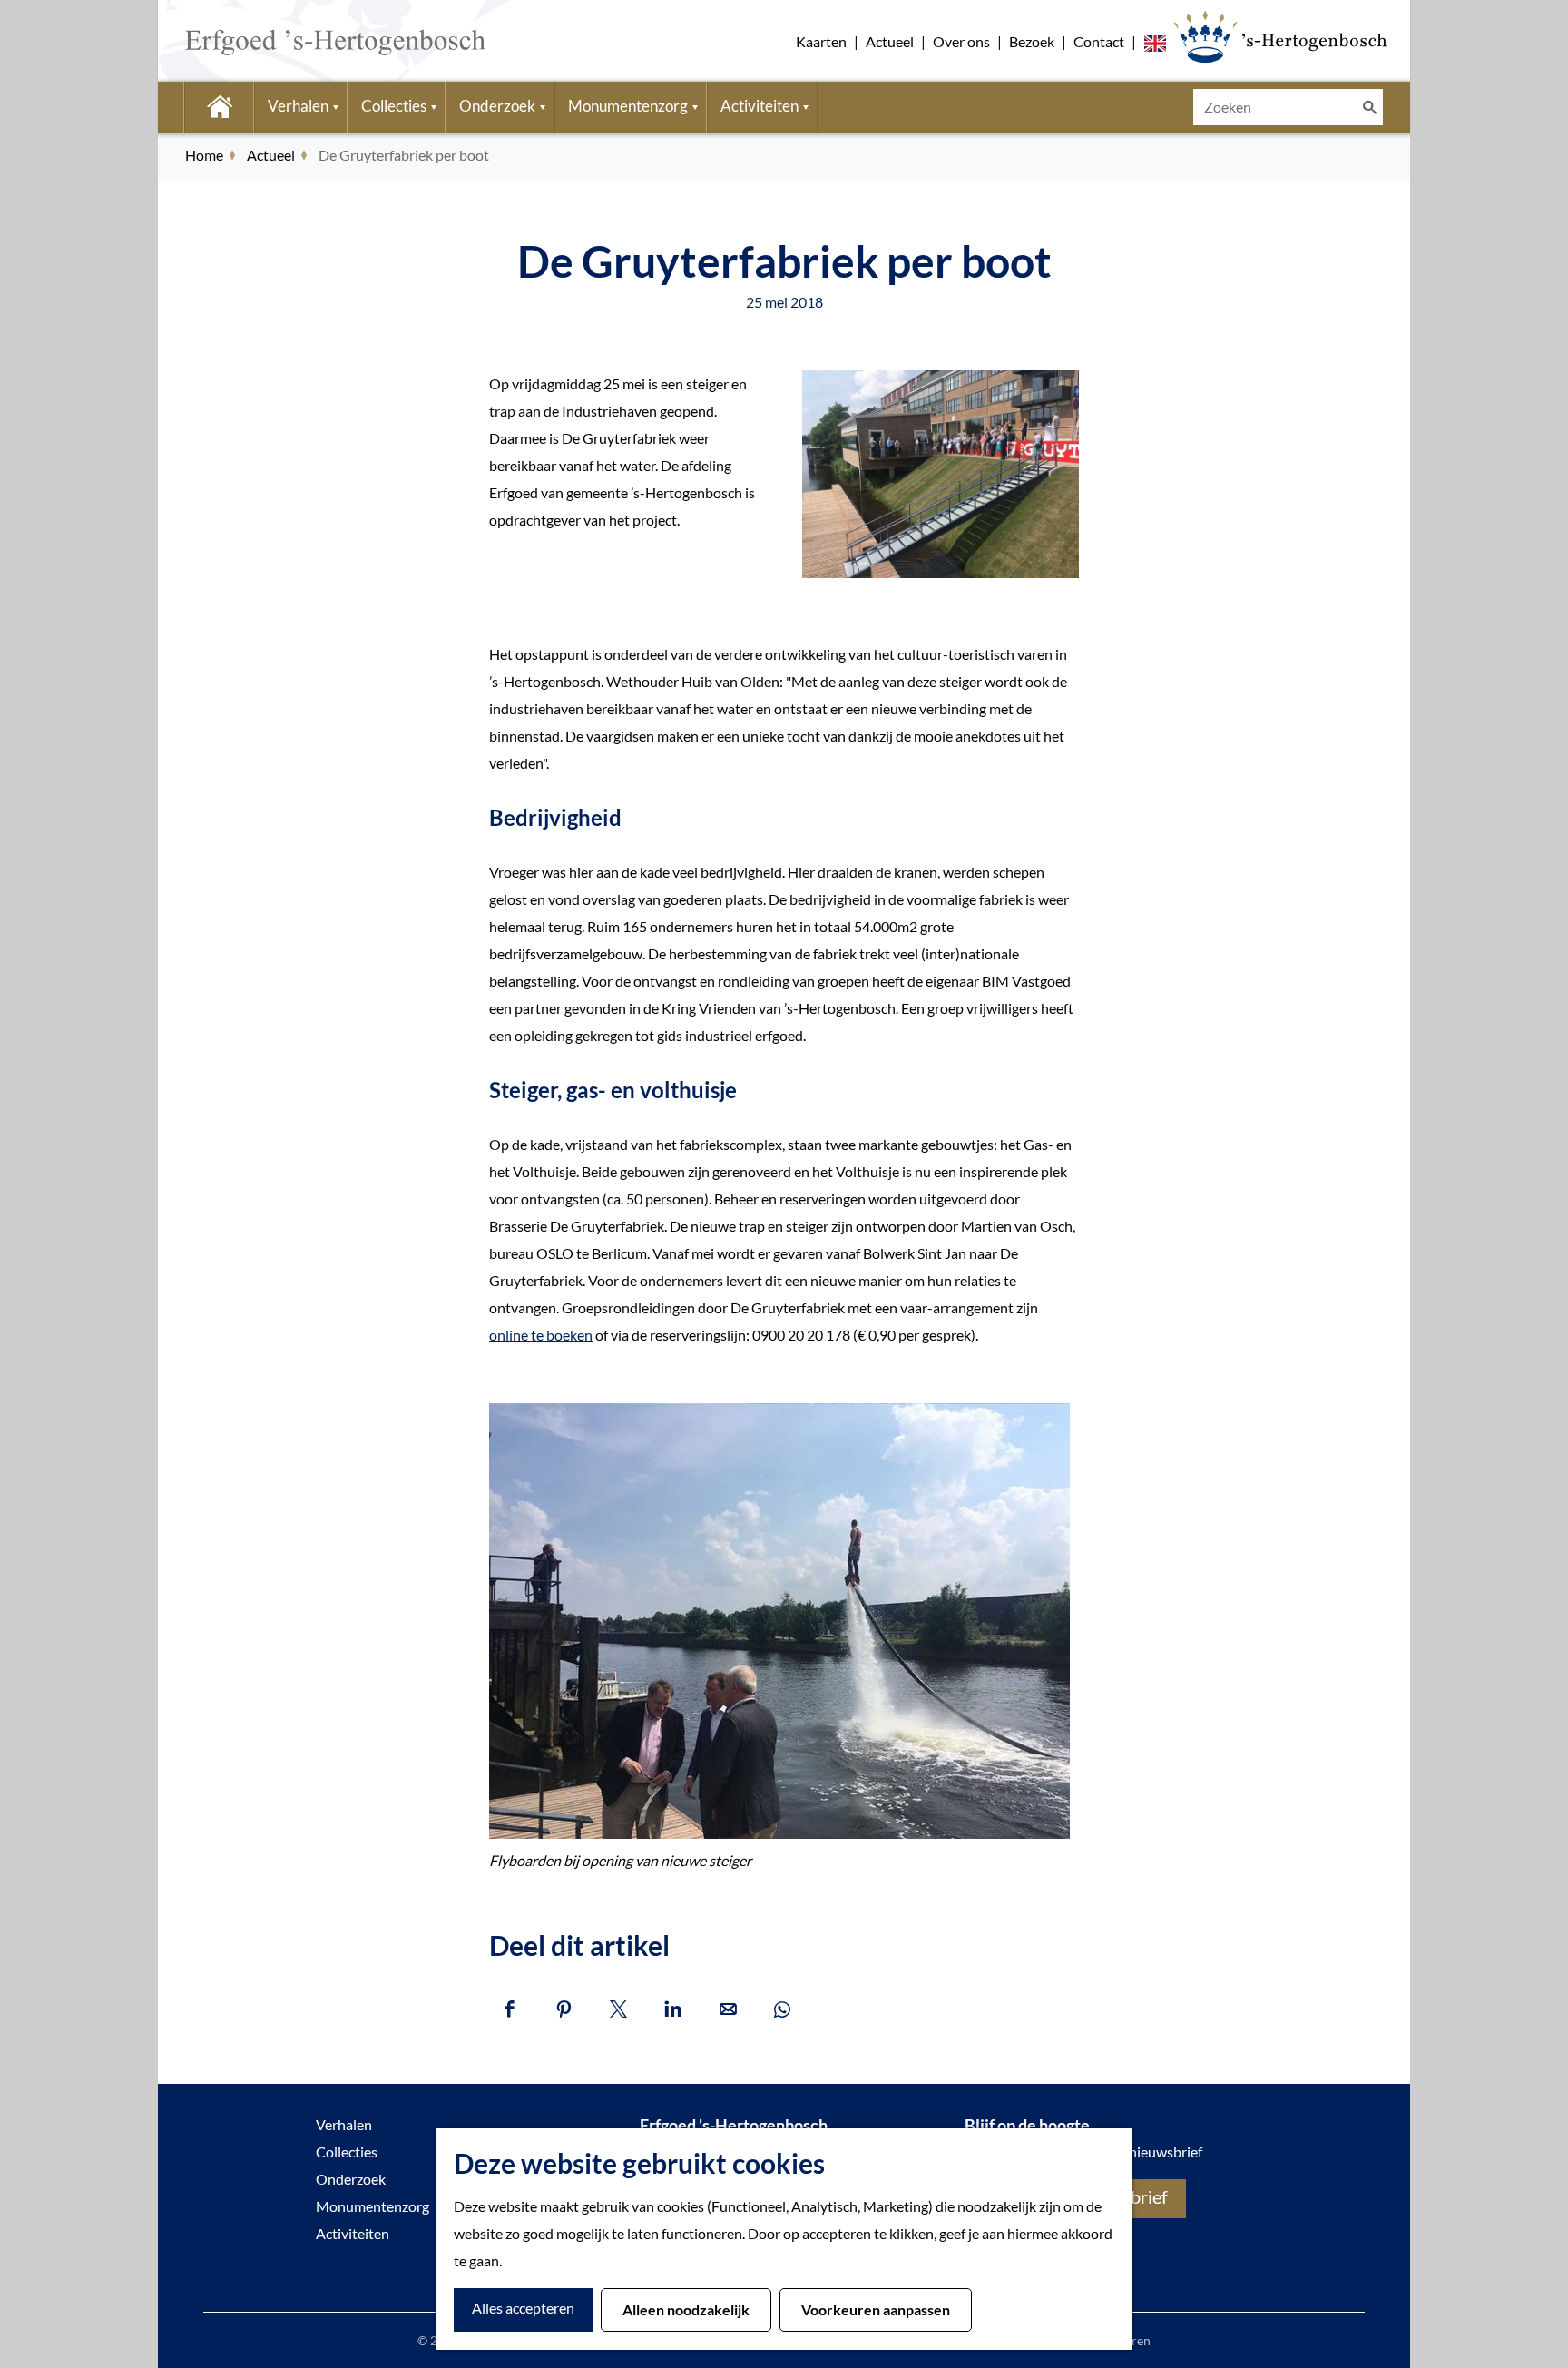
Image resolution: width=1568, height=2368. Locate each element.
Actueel (890, 41)
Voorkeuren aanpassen (876, 2309)
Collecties (347, 2152)
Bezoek (1032, 41)
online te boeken (541, 1335)
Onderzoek (351, 2179)
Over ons (961, 41)
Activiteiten (353, 2233)
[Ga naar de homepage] (308, 41)
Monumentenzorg (372, 2206)
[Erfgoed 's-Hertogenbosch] (1280, 36)
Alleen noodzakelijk (686, 2309)
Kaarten (821, 41)
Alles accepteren (523, 2308)
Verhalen (344, 2124)
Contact (1099, 41)
